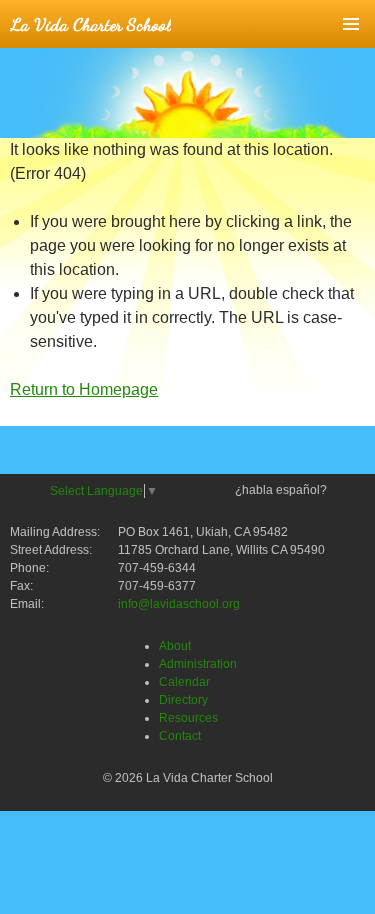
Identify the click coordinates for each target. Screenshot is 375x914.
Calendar (184, 682)
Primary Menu (351, 24)
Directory (183, 700)
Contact (180, 736)
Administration (198, 664)
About (175, 646)
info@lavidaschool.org (179, 604)
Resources (188, 718)
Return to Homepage (84, 389)
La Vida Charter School (90, 24)
